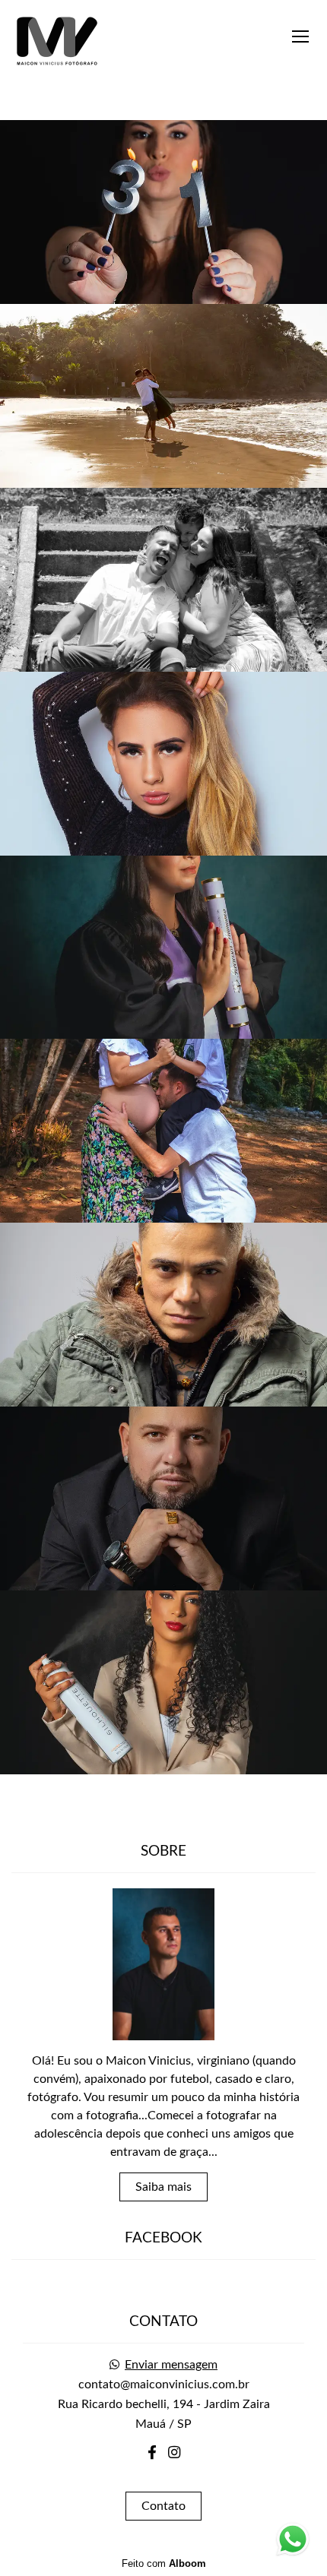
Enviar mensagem (171, 2365)
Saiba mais (163, 2187)
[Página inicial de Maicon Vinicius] (57, 41)
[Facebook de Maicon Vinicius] (152, 2453)
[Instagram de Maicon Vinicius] (174, 2453)
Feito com (164, 2563)
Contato (163, 2506)
